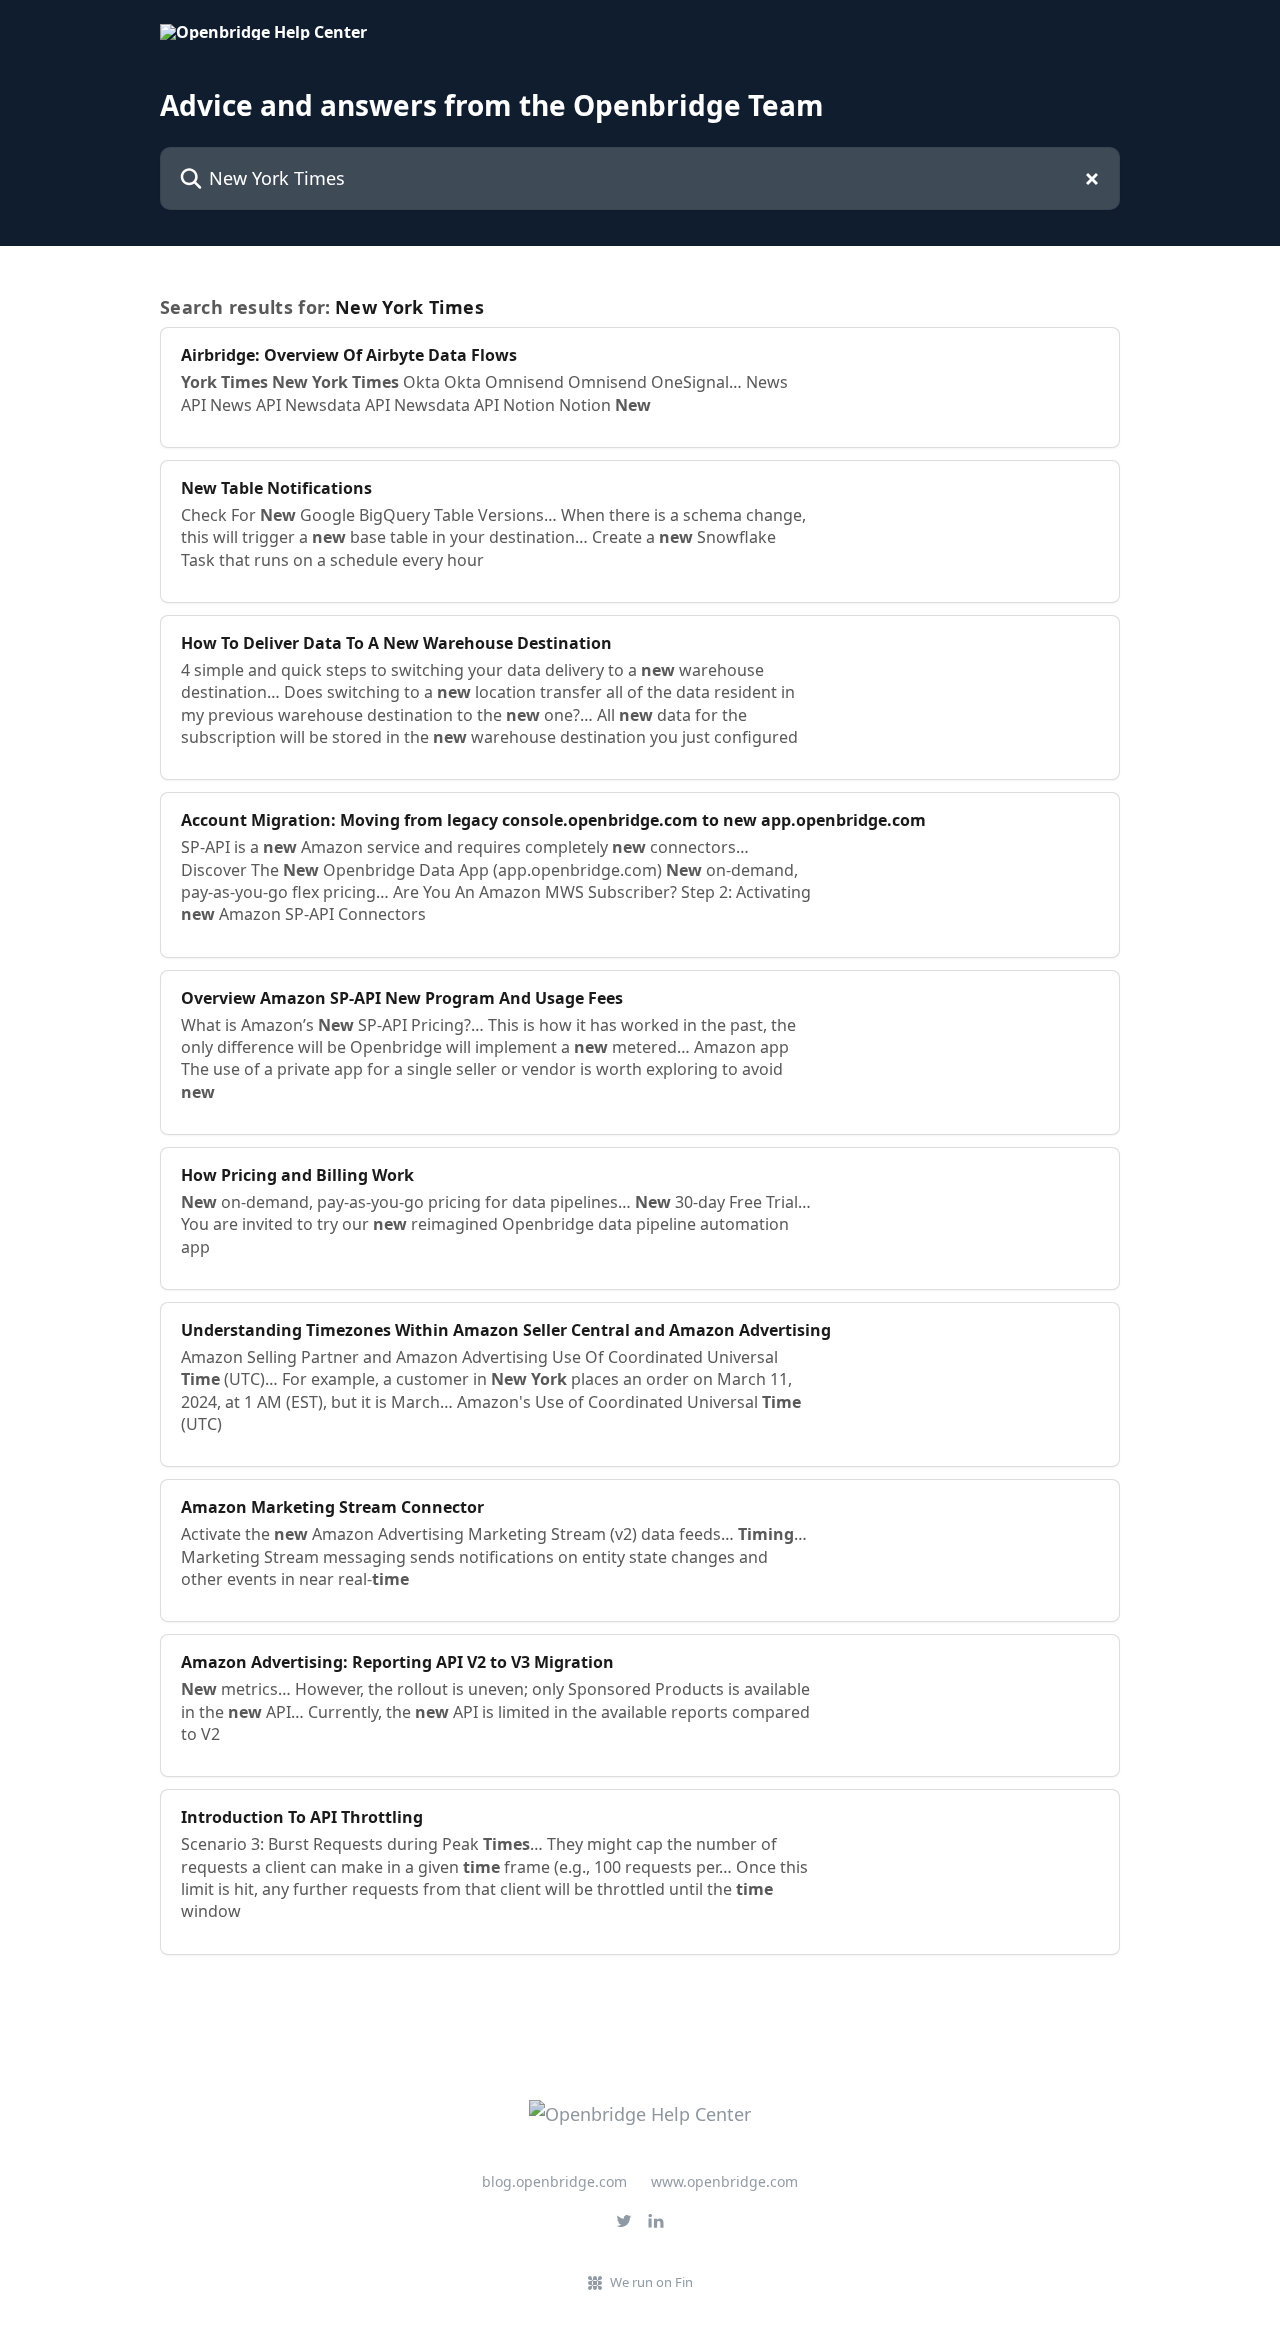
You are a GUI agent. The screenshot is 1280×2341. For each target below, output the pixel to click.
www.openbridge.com (724, 2181)
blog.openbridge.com (554, 2181)
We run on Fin (651, 2282)
